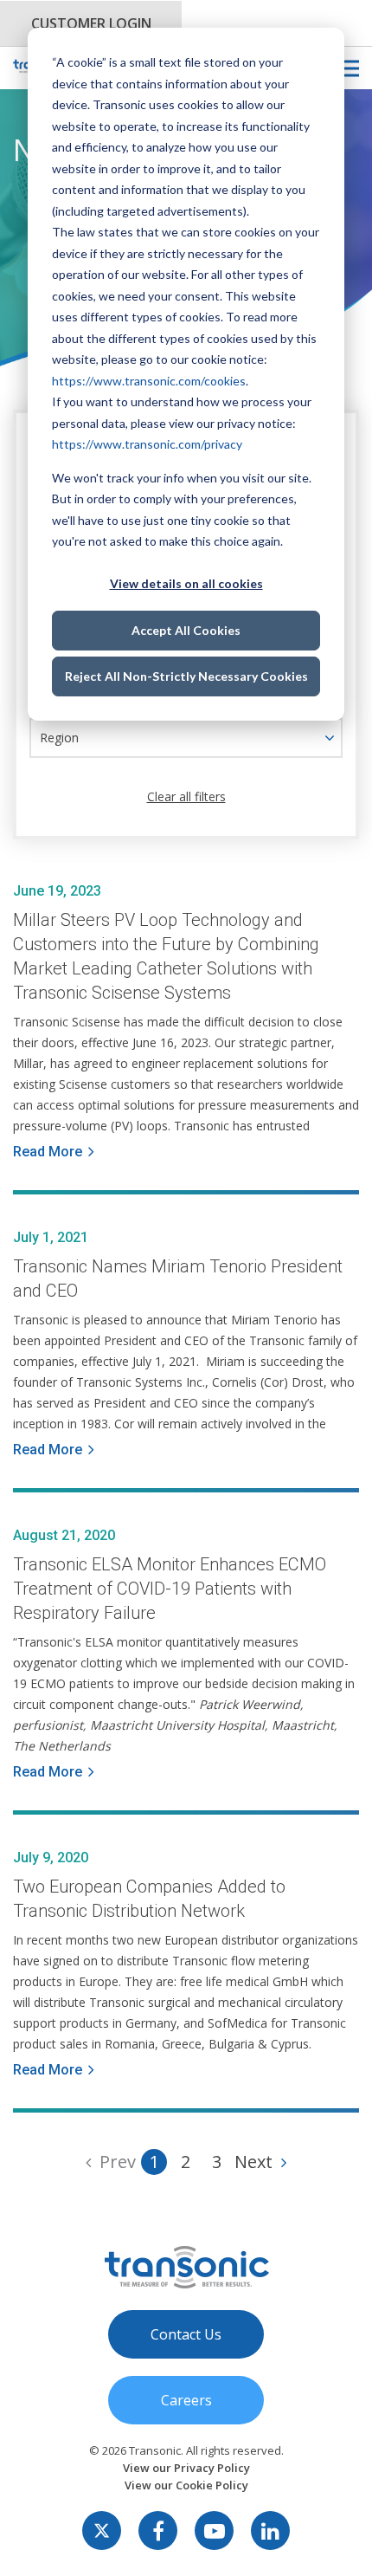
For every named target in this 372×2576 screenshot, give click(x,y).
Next (253, 2162)
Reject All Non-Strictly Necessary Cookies (186, 676)
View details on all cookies (186, 583)
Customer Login (91, 23)
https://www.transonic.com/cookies (149, 381)
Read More (48, 1152)
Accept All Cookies (186, 630)
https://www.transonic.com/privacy (147, 444)
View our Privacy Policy (186, 2468)
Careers (186, 2400)
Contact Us (186, 2334)
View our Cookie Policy (186, 2485)
